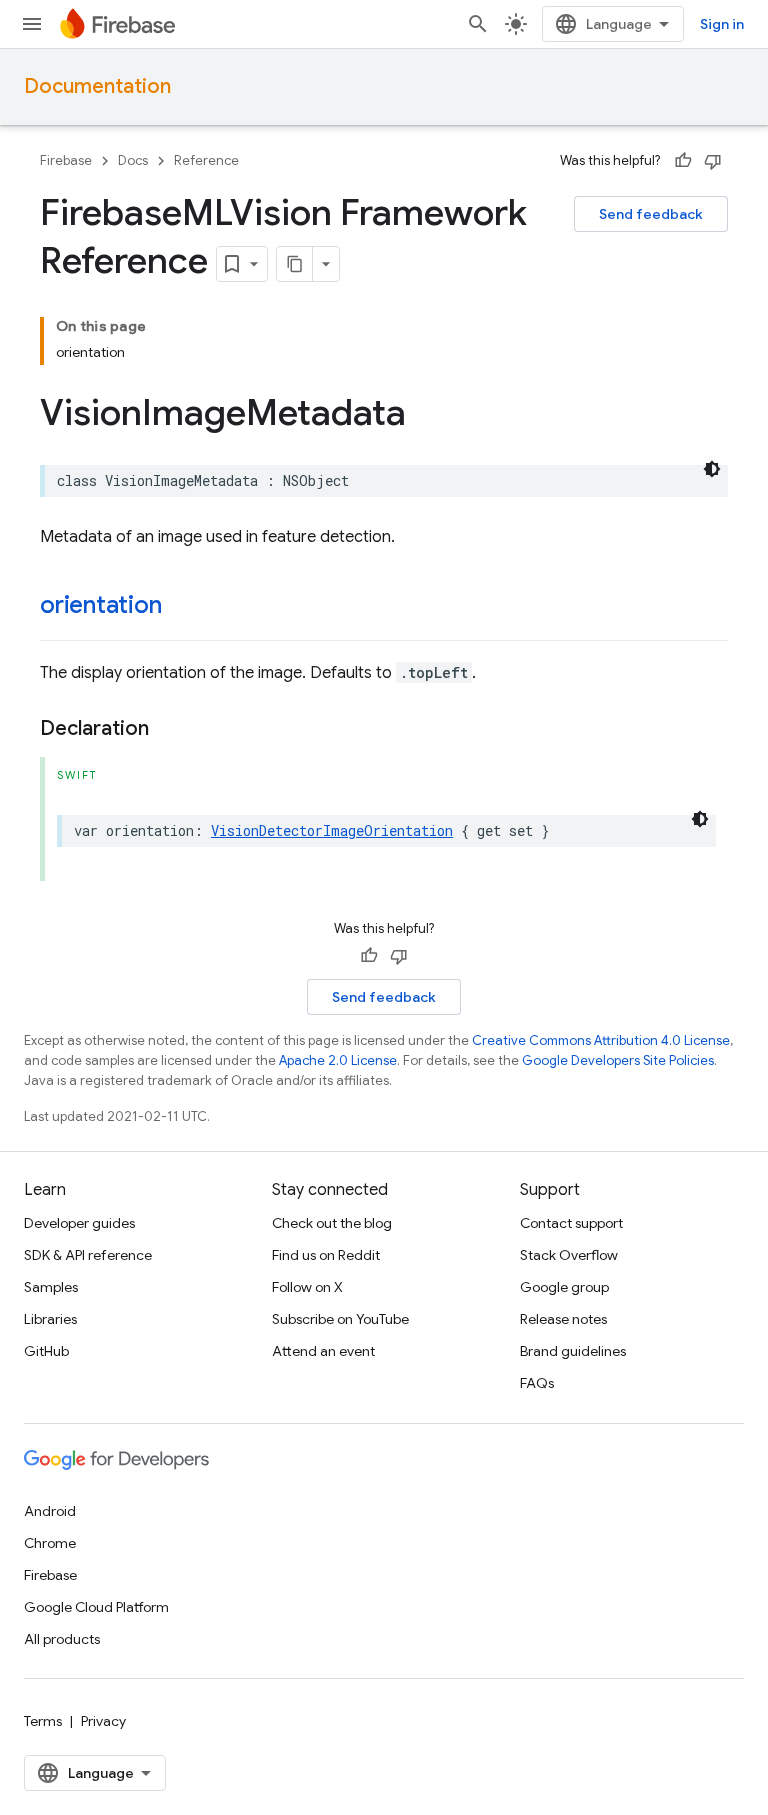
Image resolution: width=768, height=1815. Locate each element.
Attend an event (323, 1351)
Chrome (50, 1543)
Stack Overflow (569, 1255)
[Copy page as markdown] (295, 264)
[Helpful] (683, 161)
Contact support (571, 1223)
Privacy (103, 1721)
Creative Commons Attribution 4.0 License (601, 1040)
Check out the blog (332, 1223)
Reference (206, 160)
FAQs (537, 1383)
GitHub (46, 1351)
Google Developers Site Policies (618, 1060)
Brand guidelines (573, 1351)
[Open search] (478, 24)
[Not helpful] (713, 161)
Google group (564, 1287)
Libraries (50, 1319)
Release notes (563, 1319)
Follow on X (307, 1287)
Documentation (97, 86)
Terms (43, 1721)
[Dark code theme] (712, 469)
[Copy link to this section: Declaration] (169, 729)
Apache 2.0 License (338, 1060)
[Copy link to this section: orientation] (181, 607)
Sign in (722, 24)
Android (50, 1511)
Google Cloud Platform (96, 1607)
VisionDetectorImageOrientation (332, 830)
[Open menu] (32, 24)
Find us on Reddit (326, 1255)
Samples (51, 1287)
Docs (133, 160)
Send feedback (651, 214)
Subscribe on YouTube (340, 1319)
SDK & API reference (88, 1255)
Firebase (66, 160)
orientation (100, 605)
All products (62, 1639)
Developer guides (79, 1223)
